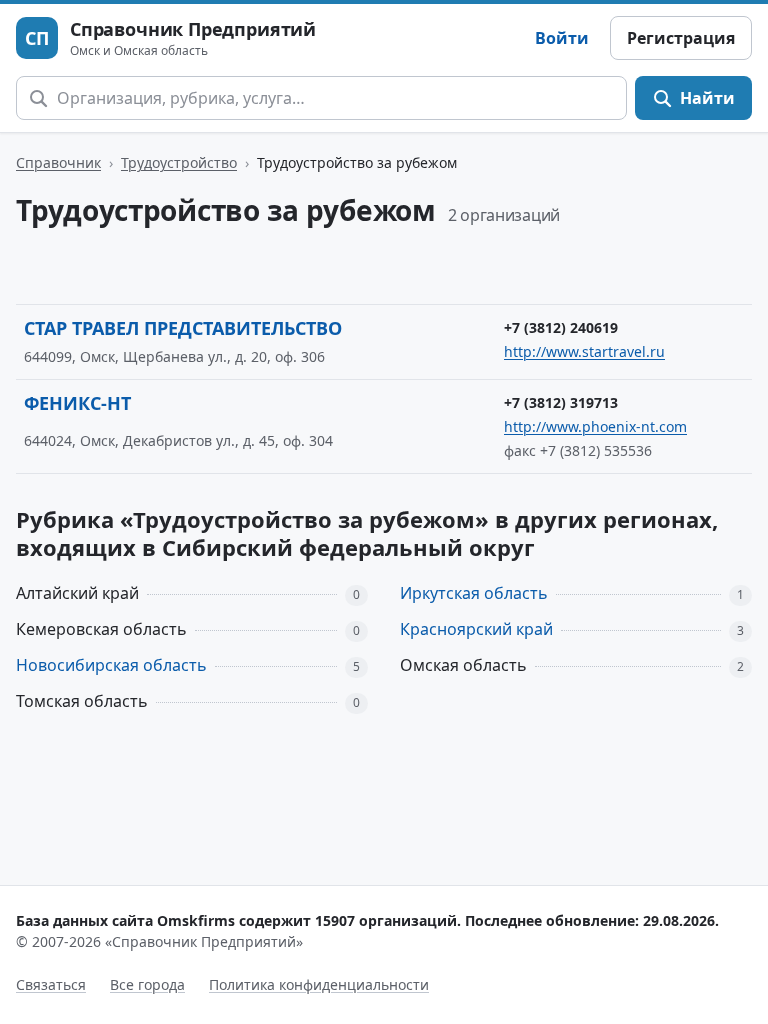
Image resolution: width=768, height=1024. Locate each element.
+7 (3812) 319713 (561, 402)
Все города (147, 984)
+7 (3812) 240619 (561, 327)
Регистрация (681, 38)
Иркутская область (474, 593)
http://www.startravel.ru (584, 351)
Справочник (58, 162)
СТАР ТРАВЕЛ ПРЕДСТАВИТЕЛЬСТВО (183, 328)
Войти (562, 38)
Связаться (51, 984)
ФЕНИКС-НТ (77, 403)
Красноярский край (476, 629)
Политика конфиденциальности (319, 984)
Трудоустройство (179, 162)
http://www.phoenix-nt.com (595, 426)
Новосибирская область (111, 665)
